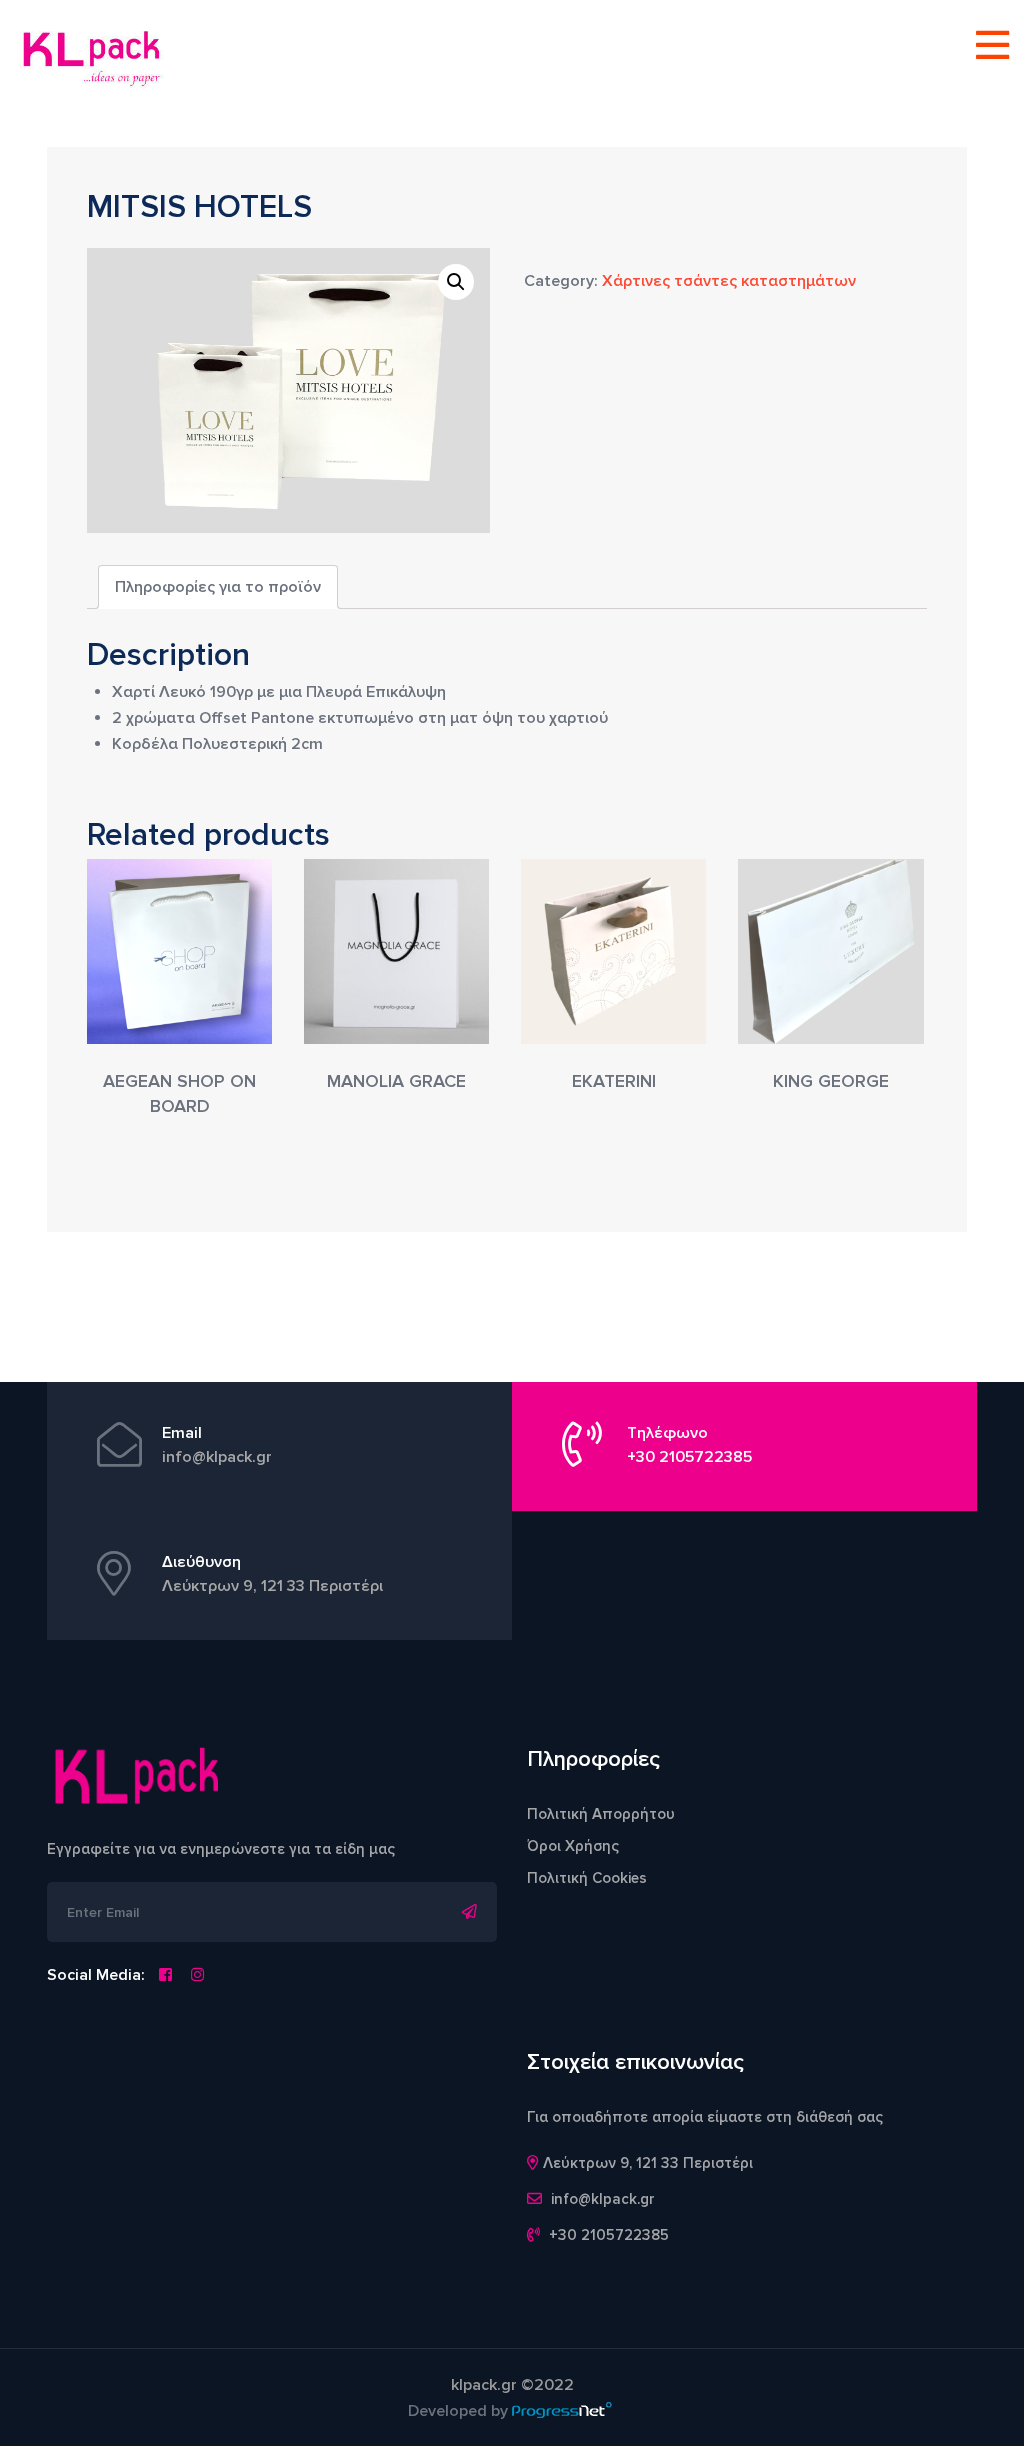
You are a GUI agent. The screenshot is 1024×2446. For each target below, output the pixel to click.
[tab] (218, 587)
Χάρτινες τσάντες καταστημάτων (729, 281)
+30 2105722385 (689, 1457)
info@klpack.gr (217, 1457)
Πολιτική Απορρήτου (601, 1814)
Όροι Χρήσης (573, 1846)
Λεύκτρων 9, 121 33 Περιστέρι (272, 1586)
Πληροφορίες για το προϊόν (218, 587)
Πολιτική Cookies (587, 1878)
